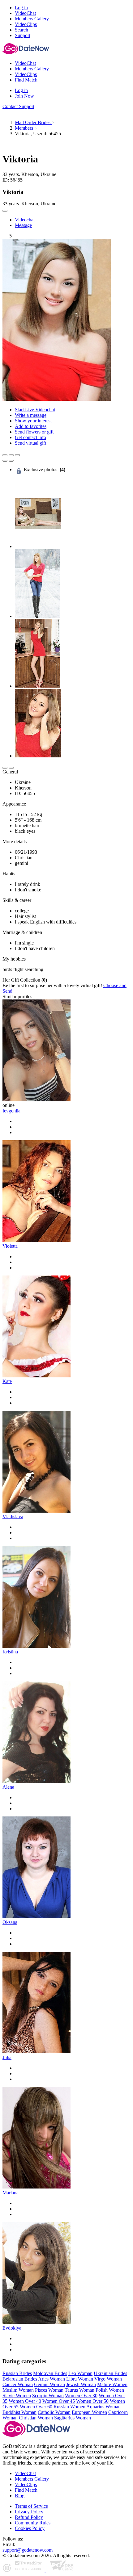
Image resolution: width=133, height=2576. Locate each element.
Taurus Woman (79, 2390)
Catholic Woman (54, 2412)
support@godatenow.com (28, 2550)
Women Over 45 (59, 2401)
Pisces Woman (49, 2390)
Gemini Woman (49, 2384)
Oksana (10, 1922)
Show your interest (33, 421)
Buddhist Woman (19, 2412)
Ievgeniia (11, 1111)
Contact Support (18, 106)
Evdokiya (12, 2328)
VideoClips (26, 2484)
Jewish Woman (81, 2384)
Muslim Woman (18, 2390)
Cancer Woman (18, 2384)
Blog (20, 2496)
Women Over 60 (36, 2407)
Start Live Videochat (35, 410)
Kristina (10, 1652)
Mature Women (112, 2384)
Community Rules (33, 2523)
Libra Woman (80, 2379)
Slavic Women (17, 2396)
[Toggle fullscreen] (11, 455)
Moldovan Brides (50, 2373)
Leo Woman (80, 2373)
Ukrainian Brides (110, 2373)
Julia (7, 2057)
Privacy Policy (29, 2512)
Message (23, 225)
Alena (8, 1787)
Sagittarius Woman (73, 2418)
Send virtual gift (30, 443)
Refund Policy (29, 2517)
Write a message (31, 415)
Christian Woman (36, 2418)
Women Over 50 (92, 2401)
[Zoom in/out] (17, 455)
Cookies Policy (30, 2528)
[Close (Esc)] (5, 455)
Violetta (10, 1246)
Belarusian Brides (20, 2379)
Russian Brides (17, 2373)
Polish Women (110, 2390)
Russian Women (69, 2407)
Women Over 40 (25, 2401)
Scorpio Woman (48, 2396)
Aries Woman (51, 2379)
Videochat (25, 220)
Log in (21, 8)
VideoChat (25, 2473)
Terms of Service (31, 2506)
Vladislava (13, 1516)
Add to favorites (31, 426)
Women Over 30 (81, 2396)
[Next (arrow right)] (11, 461)
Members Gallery (32, 2479)
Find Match (26, 2490)
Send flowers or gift (34, 432)
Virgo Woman (108, 2379)
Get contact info (30, 437)
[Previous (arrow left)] (5, 461)
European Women (89, 2412)
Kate (7, 1381)
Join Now (24, 96)
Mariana (11, 2193)
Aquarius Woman (103, 2407)
